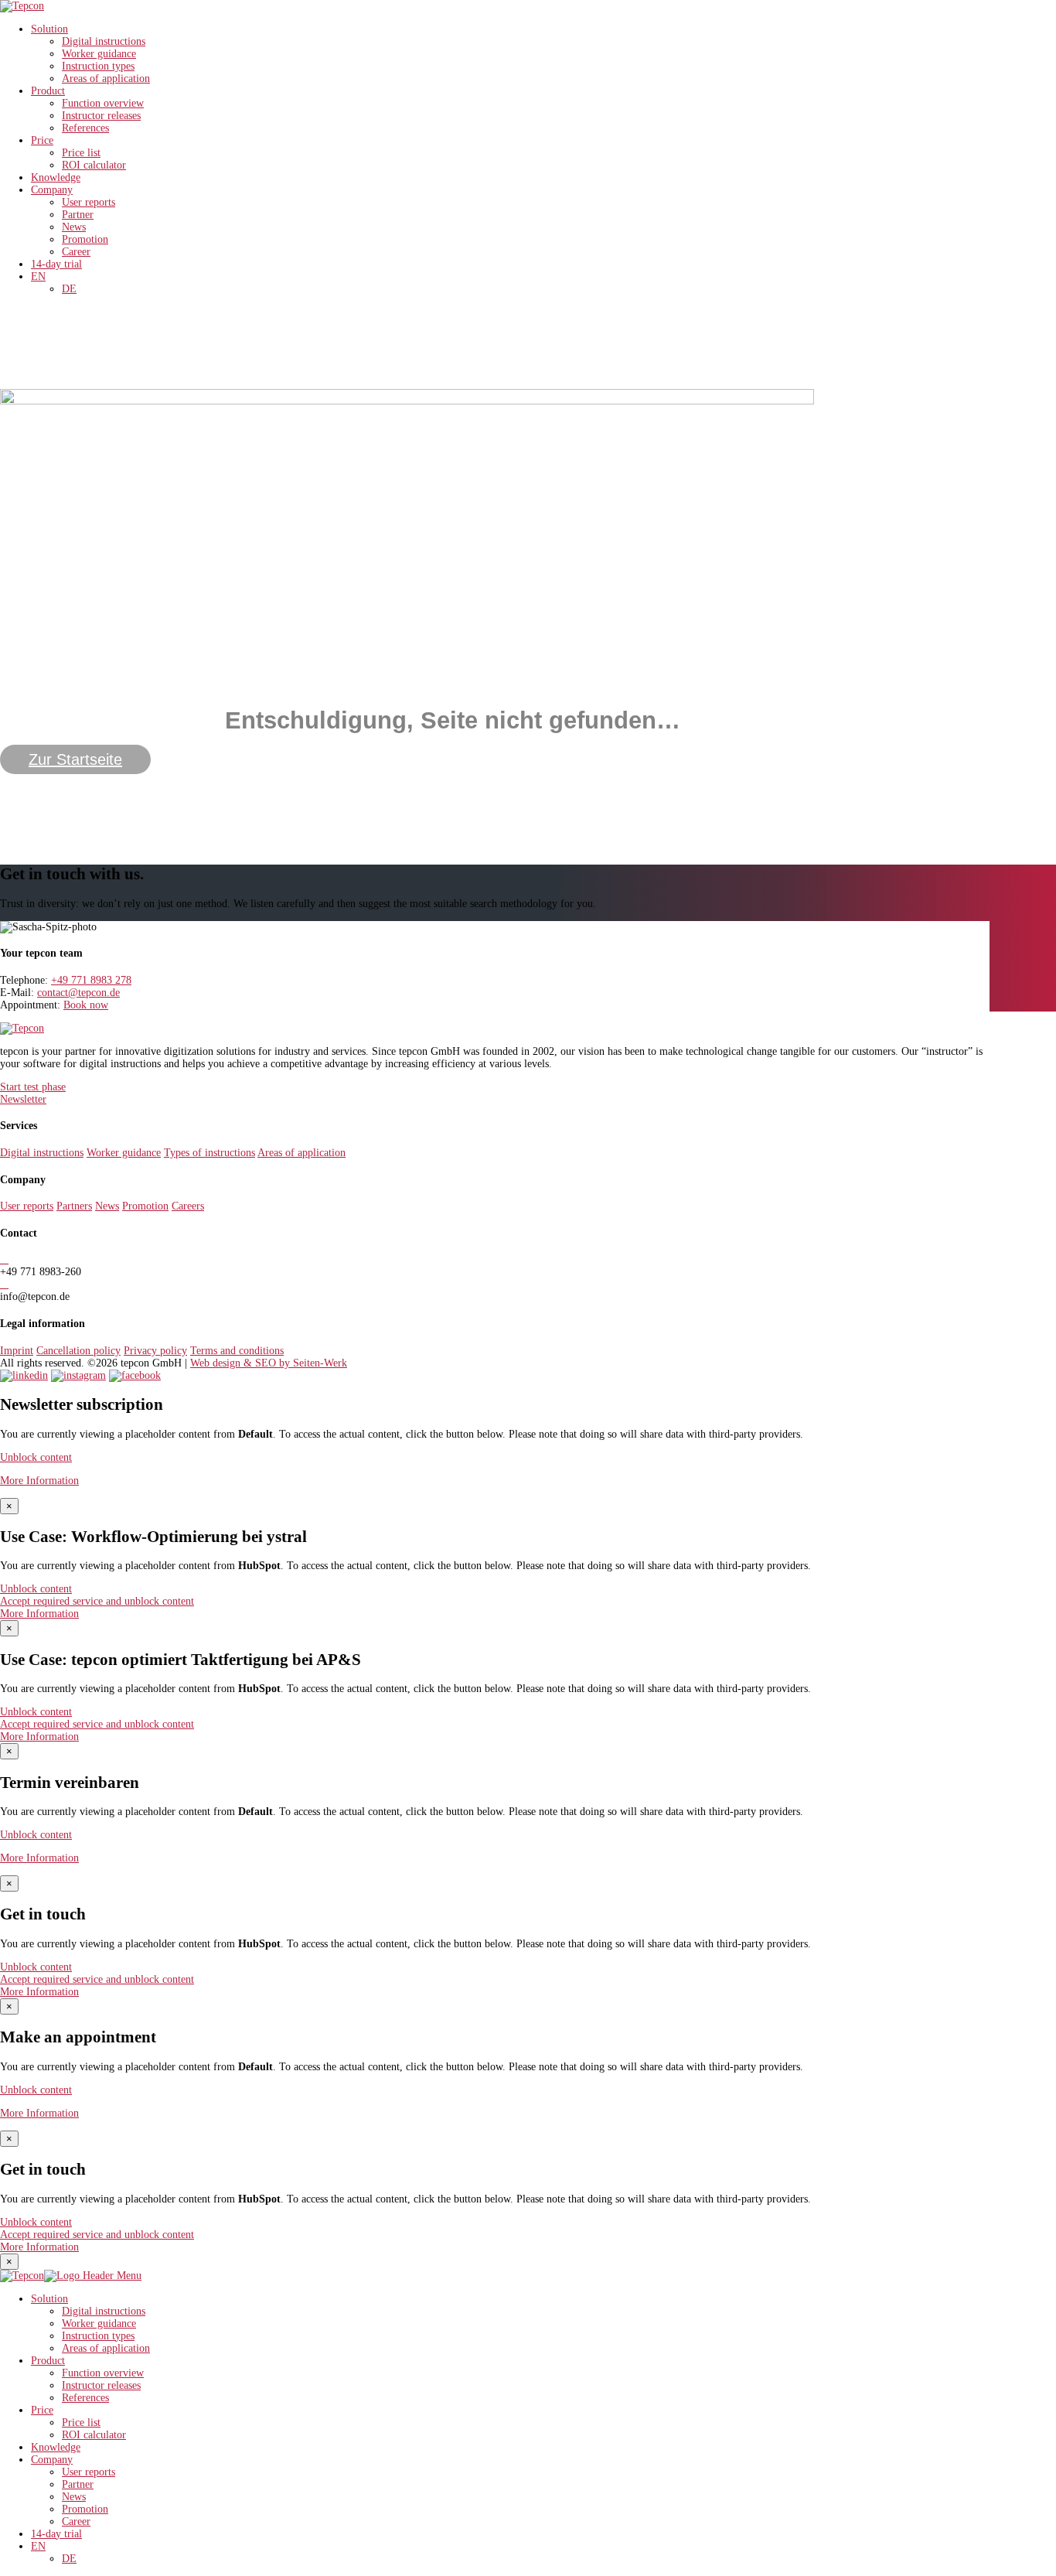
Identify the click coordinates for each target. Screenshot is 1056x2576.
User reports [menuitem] (89, 2472)
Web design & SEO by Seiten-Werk (269, 1363)
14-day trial (56, 264)
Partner (78, 215)
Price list (81, 153)
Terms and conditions (237, 1351)
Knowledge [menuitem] (56, 2447)
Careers (188, 1206)
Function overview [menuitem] (103, 2373)
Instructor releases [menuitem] (101, 2385)
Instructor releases (101, 116)
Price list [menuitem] (81, 2422)
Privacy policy (155, 1351)
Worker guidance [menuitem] (99, 2324)
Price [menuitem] (42, 2410)
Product (48, 91)
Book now (86, 1005)
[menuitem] (38, 2546)
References (85, 128)
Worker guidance (99, 54)
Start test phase (33, 1087)
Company (52, 190)
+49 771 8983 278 (91, 980)
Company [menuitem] (52, 2460)
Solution (49, 29)
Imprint (17, 1351)
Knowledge (56, 177)
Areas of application (106, 78)
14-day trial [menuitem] (56, 2534)
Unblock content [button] (36, 1457)
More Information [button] (39, 1481)
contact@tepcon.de (78, 993)
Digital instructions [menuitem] (104, 2311)
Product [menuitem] (48, 2361)
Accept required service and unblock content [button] (97, 1601)
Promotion (85, 239)
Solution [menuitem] (49, 2299)
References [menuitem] (85, 2398)
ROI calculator (94, 165)
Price (42, 140)
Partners (74, 1206)
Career (76, 252)
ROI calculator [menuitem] (94, 2435)
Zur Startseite (75, 759)
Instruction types (98, 66)
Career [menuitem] (76, 2521)
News (74, 227)
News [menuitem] (74, 2497)
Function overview (103, 103)
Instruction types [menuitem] (98, 2336)
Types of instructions (209, 1153)
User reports (89, 202)
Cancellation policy (78, 1351)
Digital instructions (104, 41)
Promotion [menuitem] (85, 2509)
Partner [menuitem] (78, 2484)
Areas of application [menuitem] (106, 2348)
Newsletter (23, 1099)
